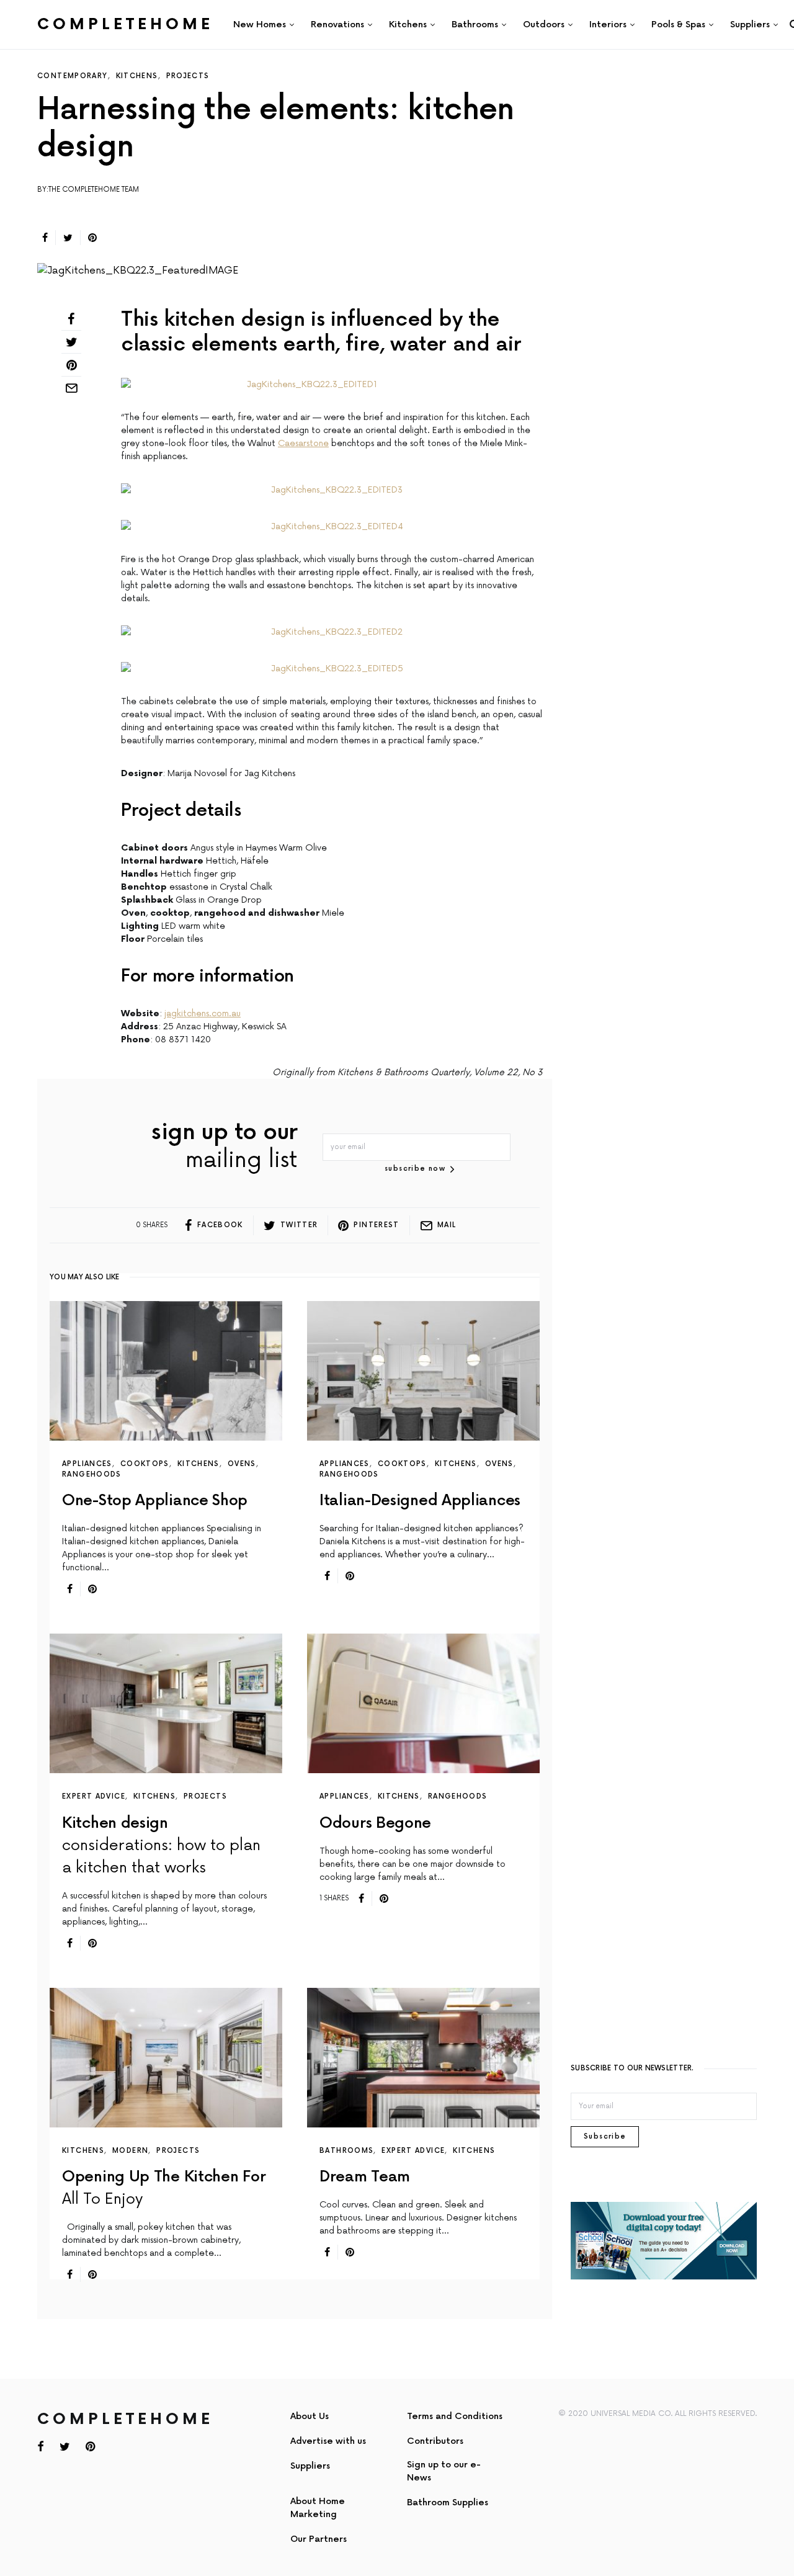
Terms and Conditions (455, 2416)
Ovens (242, 1464)
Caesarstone (303, 443)
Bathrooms (346, 2151)
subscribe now (415, 1169)
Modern (130, 2151)
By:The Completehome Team (88, 190)
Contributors (435, 2441)
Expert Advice (94, 1796)
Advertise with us (328, 2441)
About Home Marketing (318, 2508)
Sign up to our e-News (444, 2471)
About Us (310, 2416)
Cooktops (145, 1464)
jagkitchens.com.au (203, 1013)
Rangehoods (92, 1474)
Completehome (125, 25)
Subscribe (605, 2136)
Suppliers (310, 2466)
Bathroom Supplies (448, 2502)
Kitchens (137, 76)
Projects (188, 76)
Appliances (87, 1464)
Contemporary (73, 76)
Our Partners (319, 2539)
